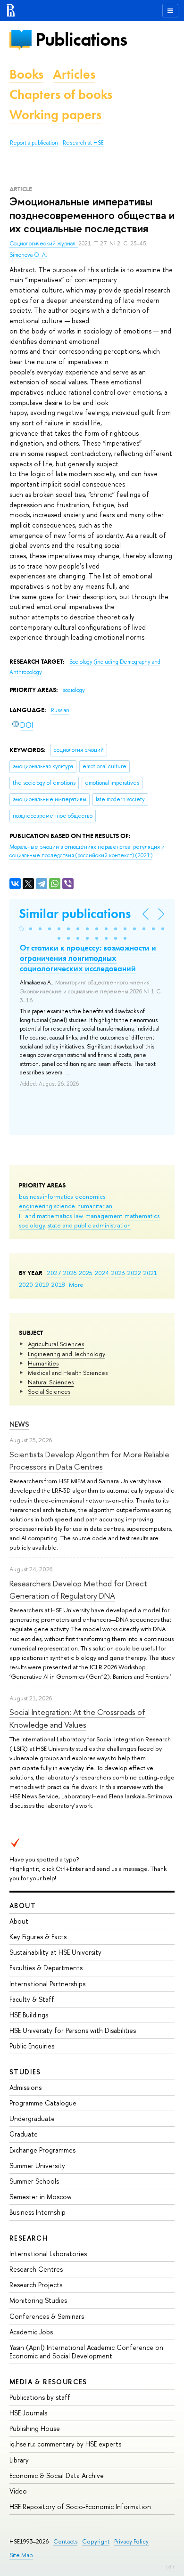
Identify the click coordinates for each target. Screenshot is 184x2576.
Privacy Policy (131, 2541)
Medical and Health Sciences (68, 1373)
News (19, 1424)
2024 (102, 1273)
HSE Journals (28, 2413)
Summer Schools (34, 2181)
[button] (21, 929)
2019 (42, 1284)
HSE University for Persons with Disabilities (73, 2030)
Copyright (96, 2541)
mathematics (142, 1216)
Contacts (65, 2541)
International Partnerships (47, 1984)
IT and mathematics (45, 1216)
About (23, 1906)
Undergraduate (32, 2118)
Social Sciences (49, 1391)
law (79, 1216)
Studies (25, 2072)
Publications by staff (40, 2397)
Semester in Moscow (41, 2197)
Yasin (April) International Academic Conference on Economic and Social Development (86, 2352)
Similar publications (75, 914)
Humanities (43, 1363)
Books (26, 74)
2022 (134, 1273)
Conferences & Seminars (47, 2316)
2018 (58, 1284)
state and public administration (89, 1225)
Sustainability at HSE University (55, 1952)
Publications (81, 39)
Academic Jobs (31, 2332)
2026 (70, 1273)
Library (19, 2460)
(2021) (87, 851)
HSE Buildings (29, 2015)
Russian (60, 710)
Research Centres (36, 2269)
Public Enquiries (32, 2046)
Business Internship (38, 2212)
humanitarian (95, 1206)
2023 (118, 1273)
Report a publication (34, 143)
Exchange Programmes (42, 2150)
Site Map (21, 2555)
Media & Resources (48, 2382)
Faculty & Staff (32, 1999)
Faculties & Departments (46, 1968)
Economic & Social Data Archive (57, 2475)
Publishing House (35, 2428)
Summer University (37, 2166)
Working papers (55, 115)
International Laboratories (48, 2254)
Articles (74, 74)
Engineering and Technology (67, 1354)
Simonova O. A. (28, 255)
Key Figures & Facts (38, 1937)
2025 (86, 1273)
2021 (150, 1273)
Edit (170, 2567)
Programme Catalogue (43, 2103)
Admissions (25, 2087)
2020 (26, 1284)
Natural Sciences (51, 1382)
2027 (54, 1273)
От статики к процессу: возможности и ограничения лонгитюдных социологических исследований (88, 958)
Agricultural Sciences (56, 1344)
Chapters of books (61, 94)
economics (90, 1196)
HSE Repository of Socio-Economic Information (80, 2507)
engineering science (47, 1206)
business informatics (46, 1196)
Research (29, 2238)
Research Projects (36, 2285)
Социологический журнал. (44, 244)
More (76, 1284)
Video (18, 2491)
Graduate (24, 2134)
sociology (32, 1225)
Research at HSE (83, 143)
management (104, 1216)
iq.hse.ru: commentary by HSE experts (65, 2444)
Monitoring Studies (38, 2300)
